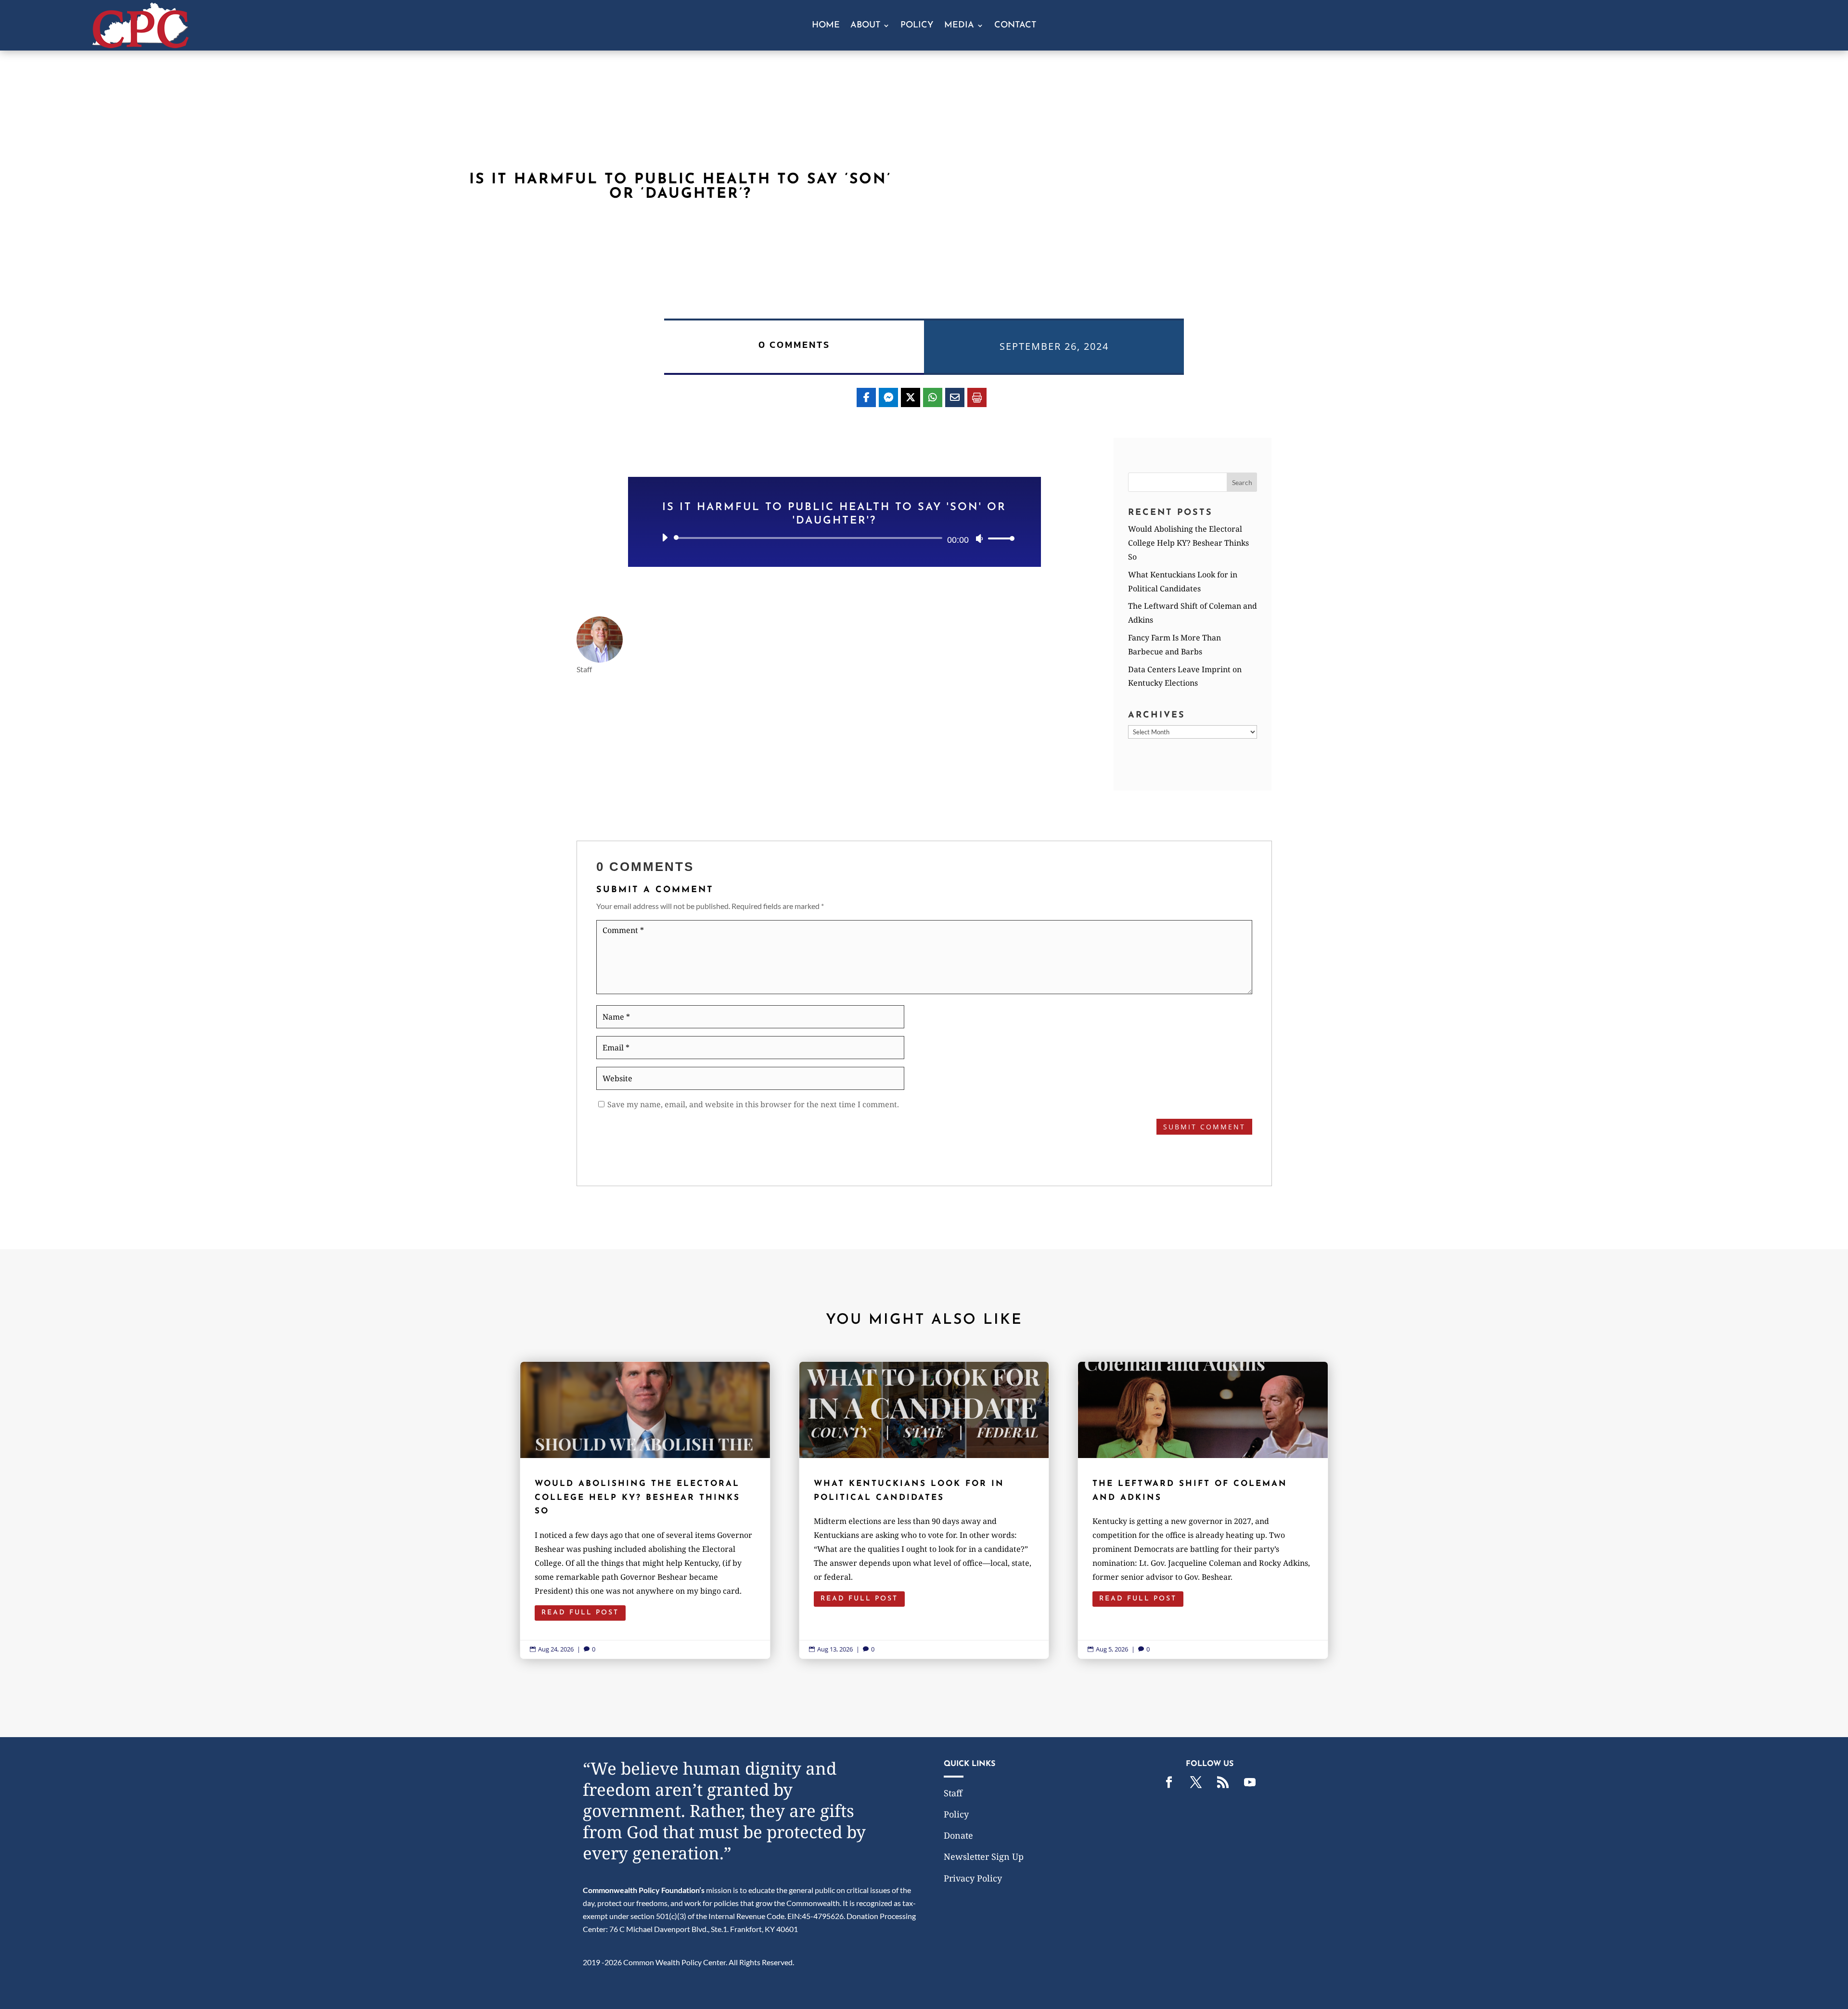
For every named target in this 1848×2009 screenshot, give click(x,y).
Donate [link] (958, 1835)
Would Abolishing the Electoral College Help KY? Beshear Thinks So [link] (1188, 543)
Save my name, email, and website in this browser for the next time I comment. (753, 1104)
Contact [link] (1015, 26)
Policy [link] (917, 26)
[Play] (665, 537)
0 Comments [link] (794, 345)
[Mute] (979, 538)
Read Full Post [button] (580, 1613)
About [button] (865, 26)
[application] (834, 538)
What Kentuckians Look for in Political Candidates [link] (924, 1510)
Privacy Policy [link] (973, 1878)
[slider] (999, 538)
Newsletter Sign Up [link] (984, 1856)
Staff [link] (953, 1793)
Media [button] (959, 26)
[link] (141, 45)
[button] (1242, 482)
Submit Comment (1204, 1127)
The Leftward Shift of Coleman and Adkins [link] (1203, 1510)
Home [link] (826, 26)
